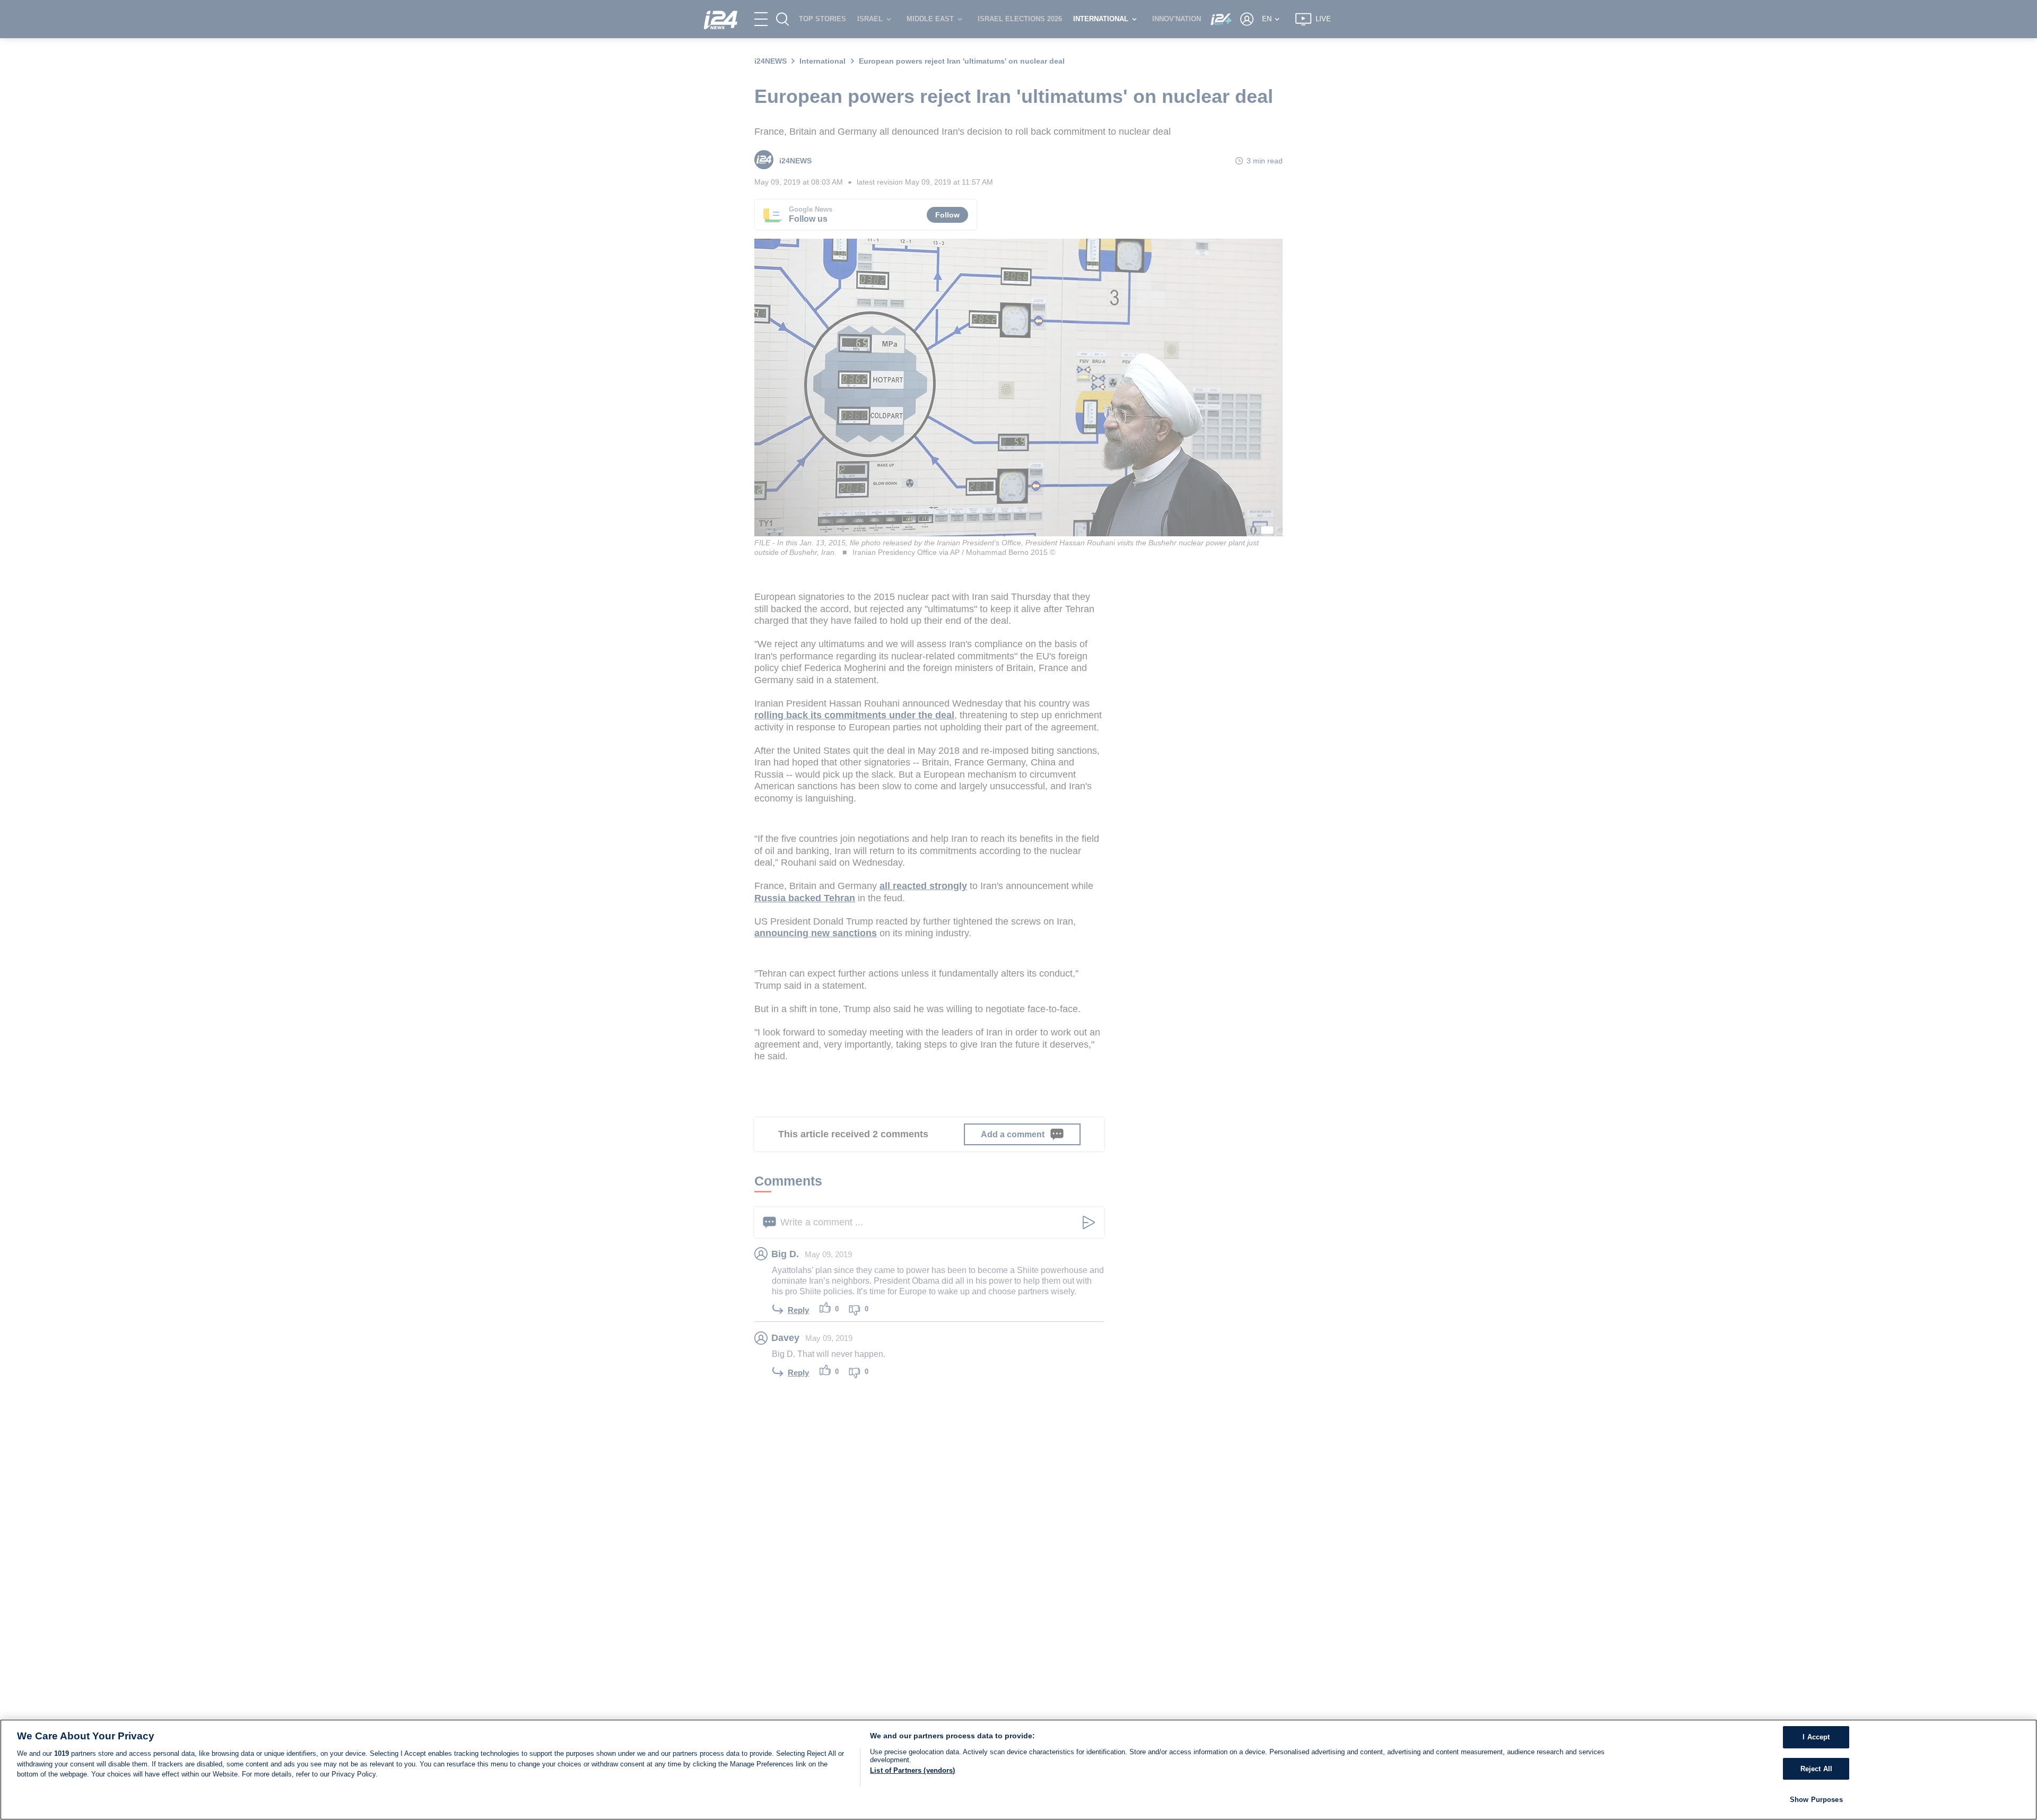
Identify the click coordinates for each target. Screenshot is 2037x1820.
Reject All (1816, 1769)
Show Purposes (1816, 1800)
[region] (1019, 1770)
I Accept (1816, 1737)
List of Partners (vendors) (912, 1770)
